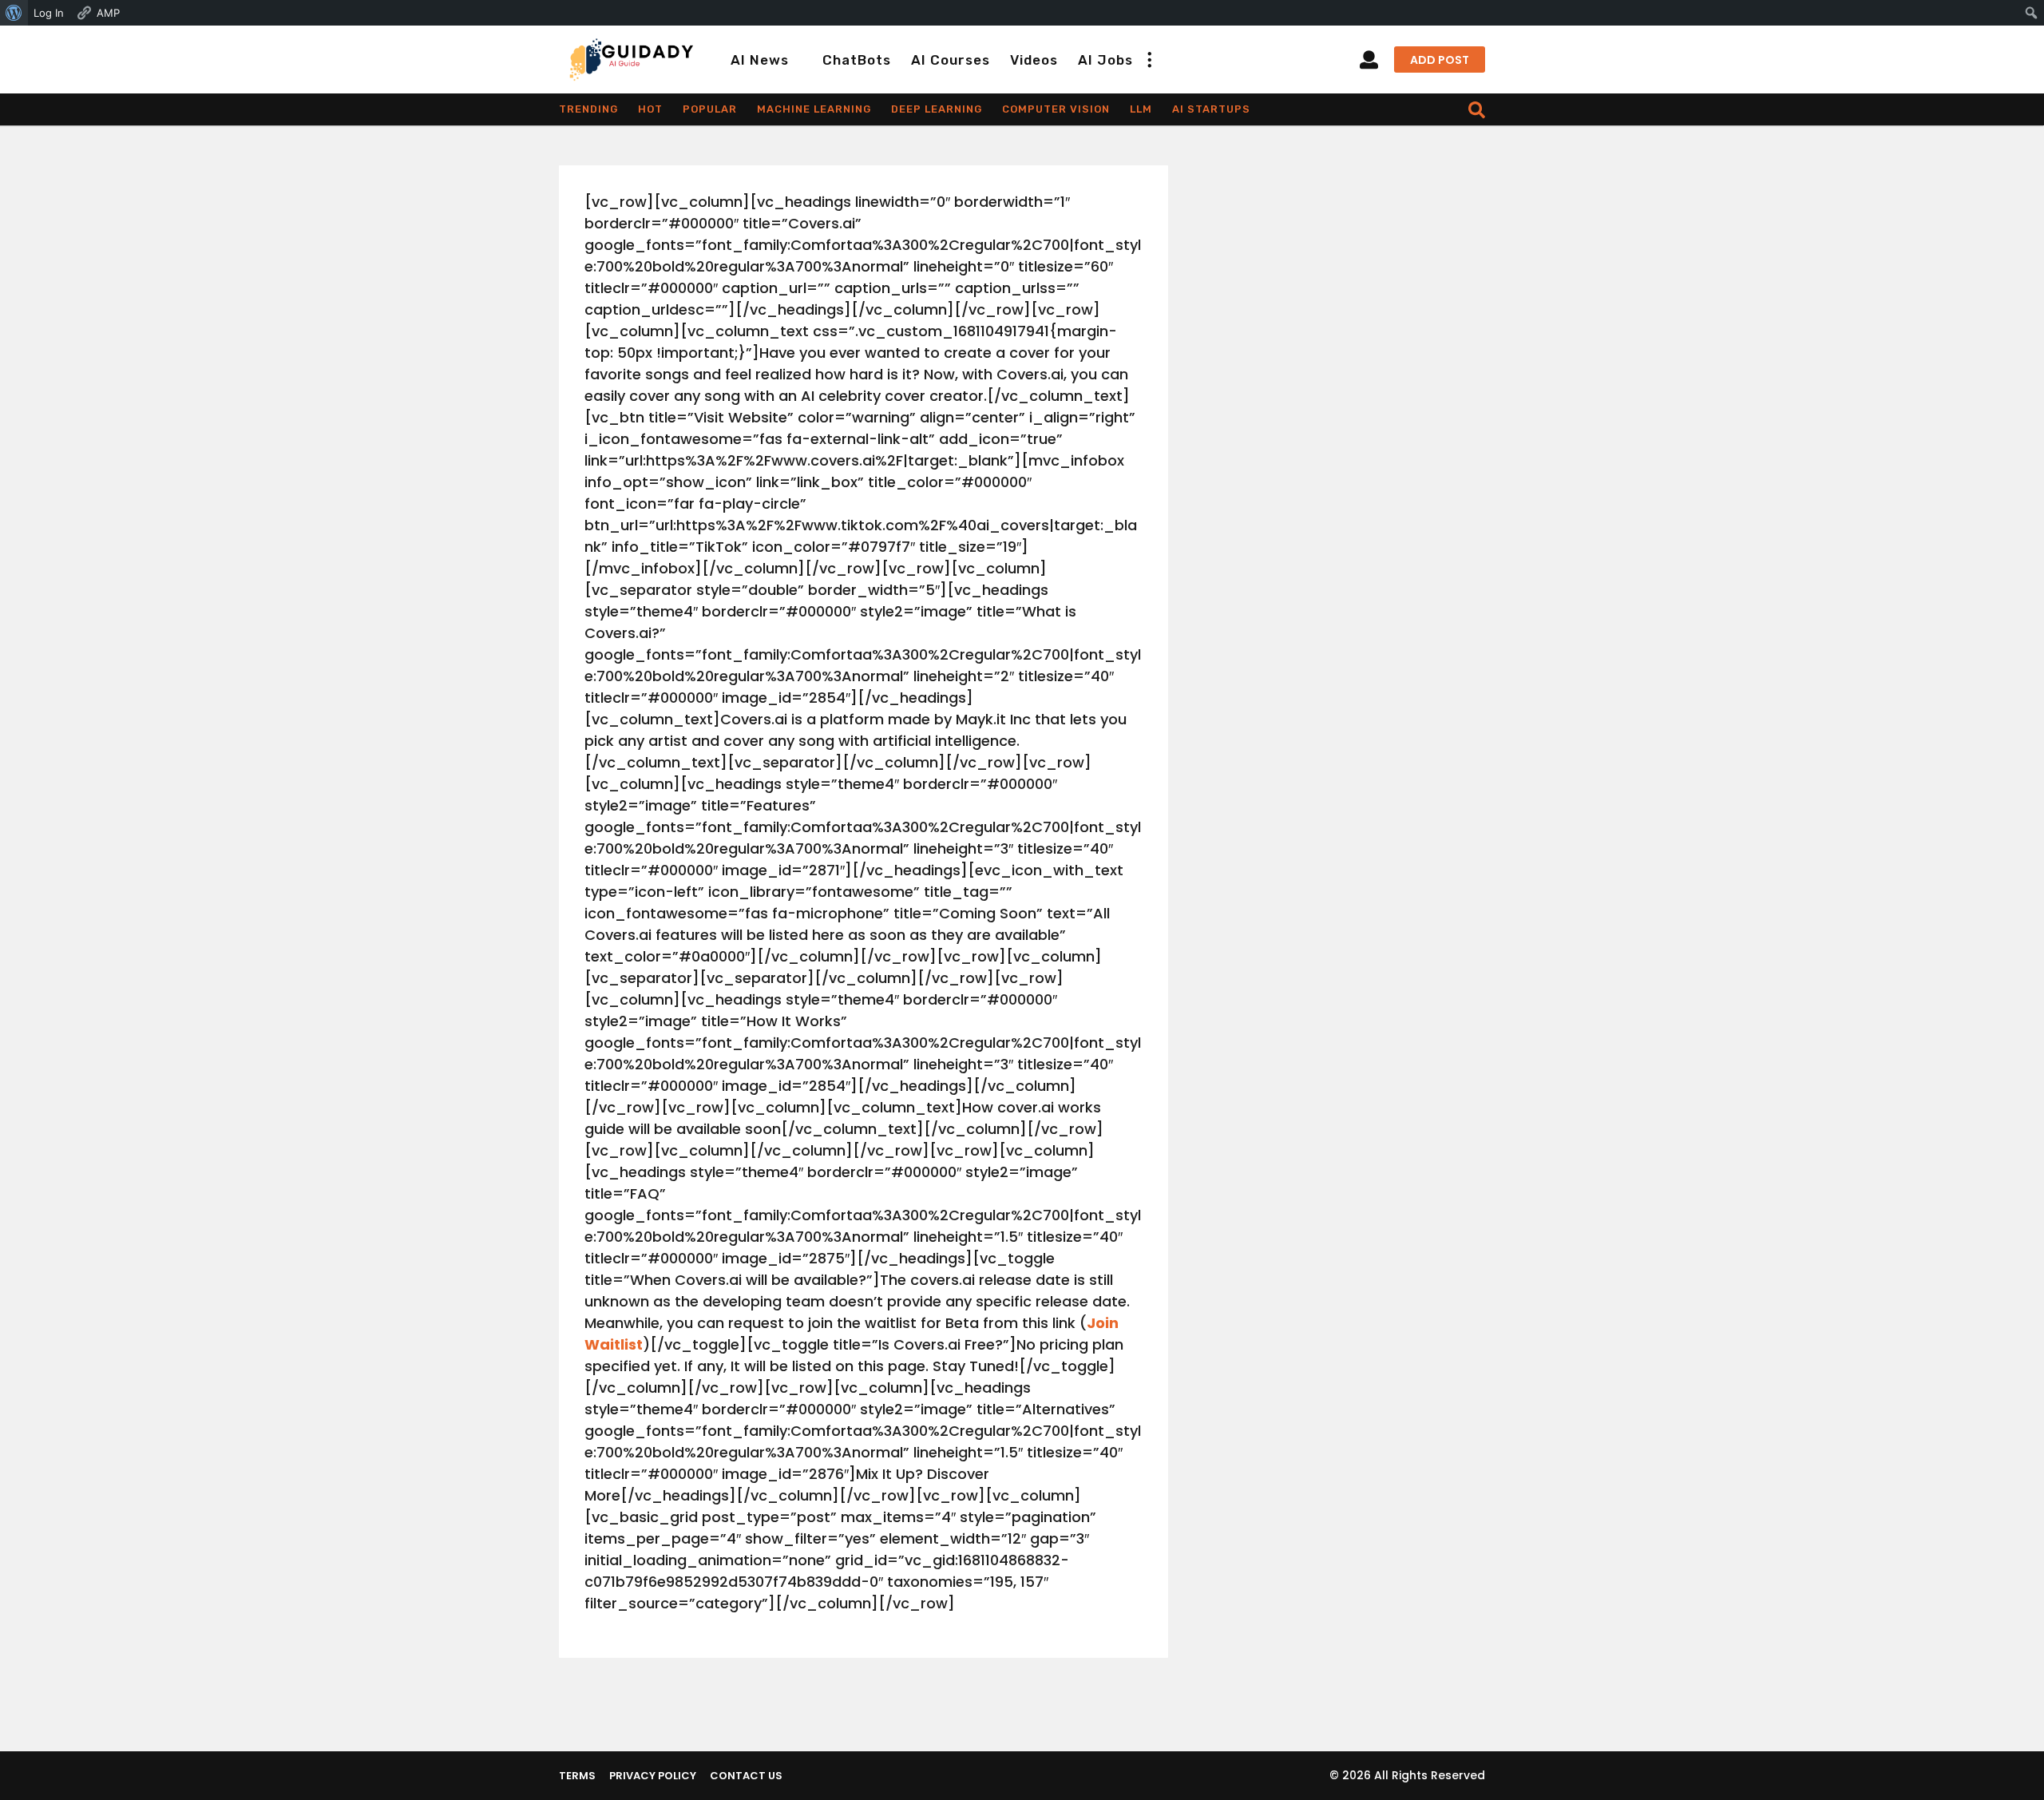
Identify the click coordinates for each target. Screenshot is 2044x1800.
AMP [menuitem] (108, 13)
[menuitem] (14, 13)
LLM (1141, 109)
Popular (710, 109)
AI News (760, 60)
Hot (650, 109)
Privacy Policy (653, 1776)
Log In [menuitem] (49, 13)
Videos (1034, 60)
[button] (1149, 60)
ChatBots (857, 60)
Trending (588, 109)
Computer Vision (1056, 109)
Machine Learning (814, 109)
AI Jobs (1105, 60)
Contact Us (746, 1776)
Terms (577, 1776)
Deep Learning (937, 109)
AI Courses (951, 60)
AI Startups (1211, 109)
